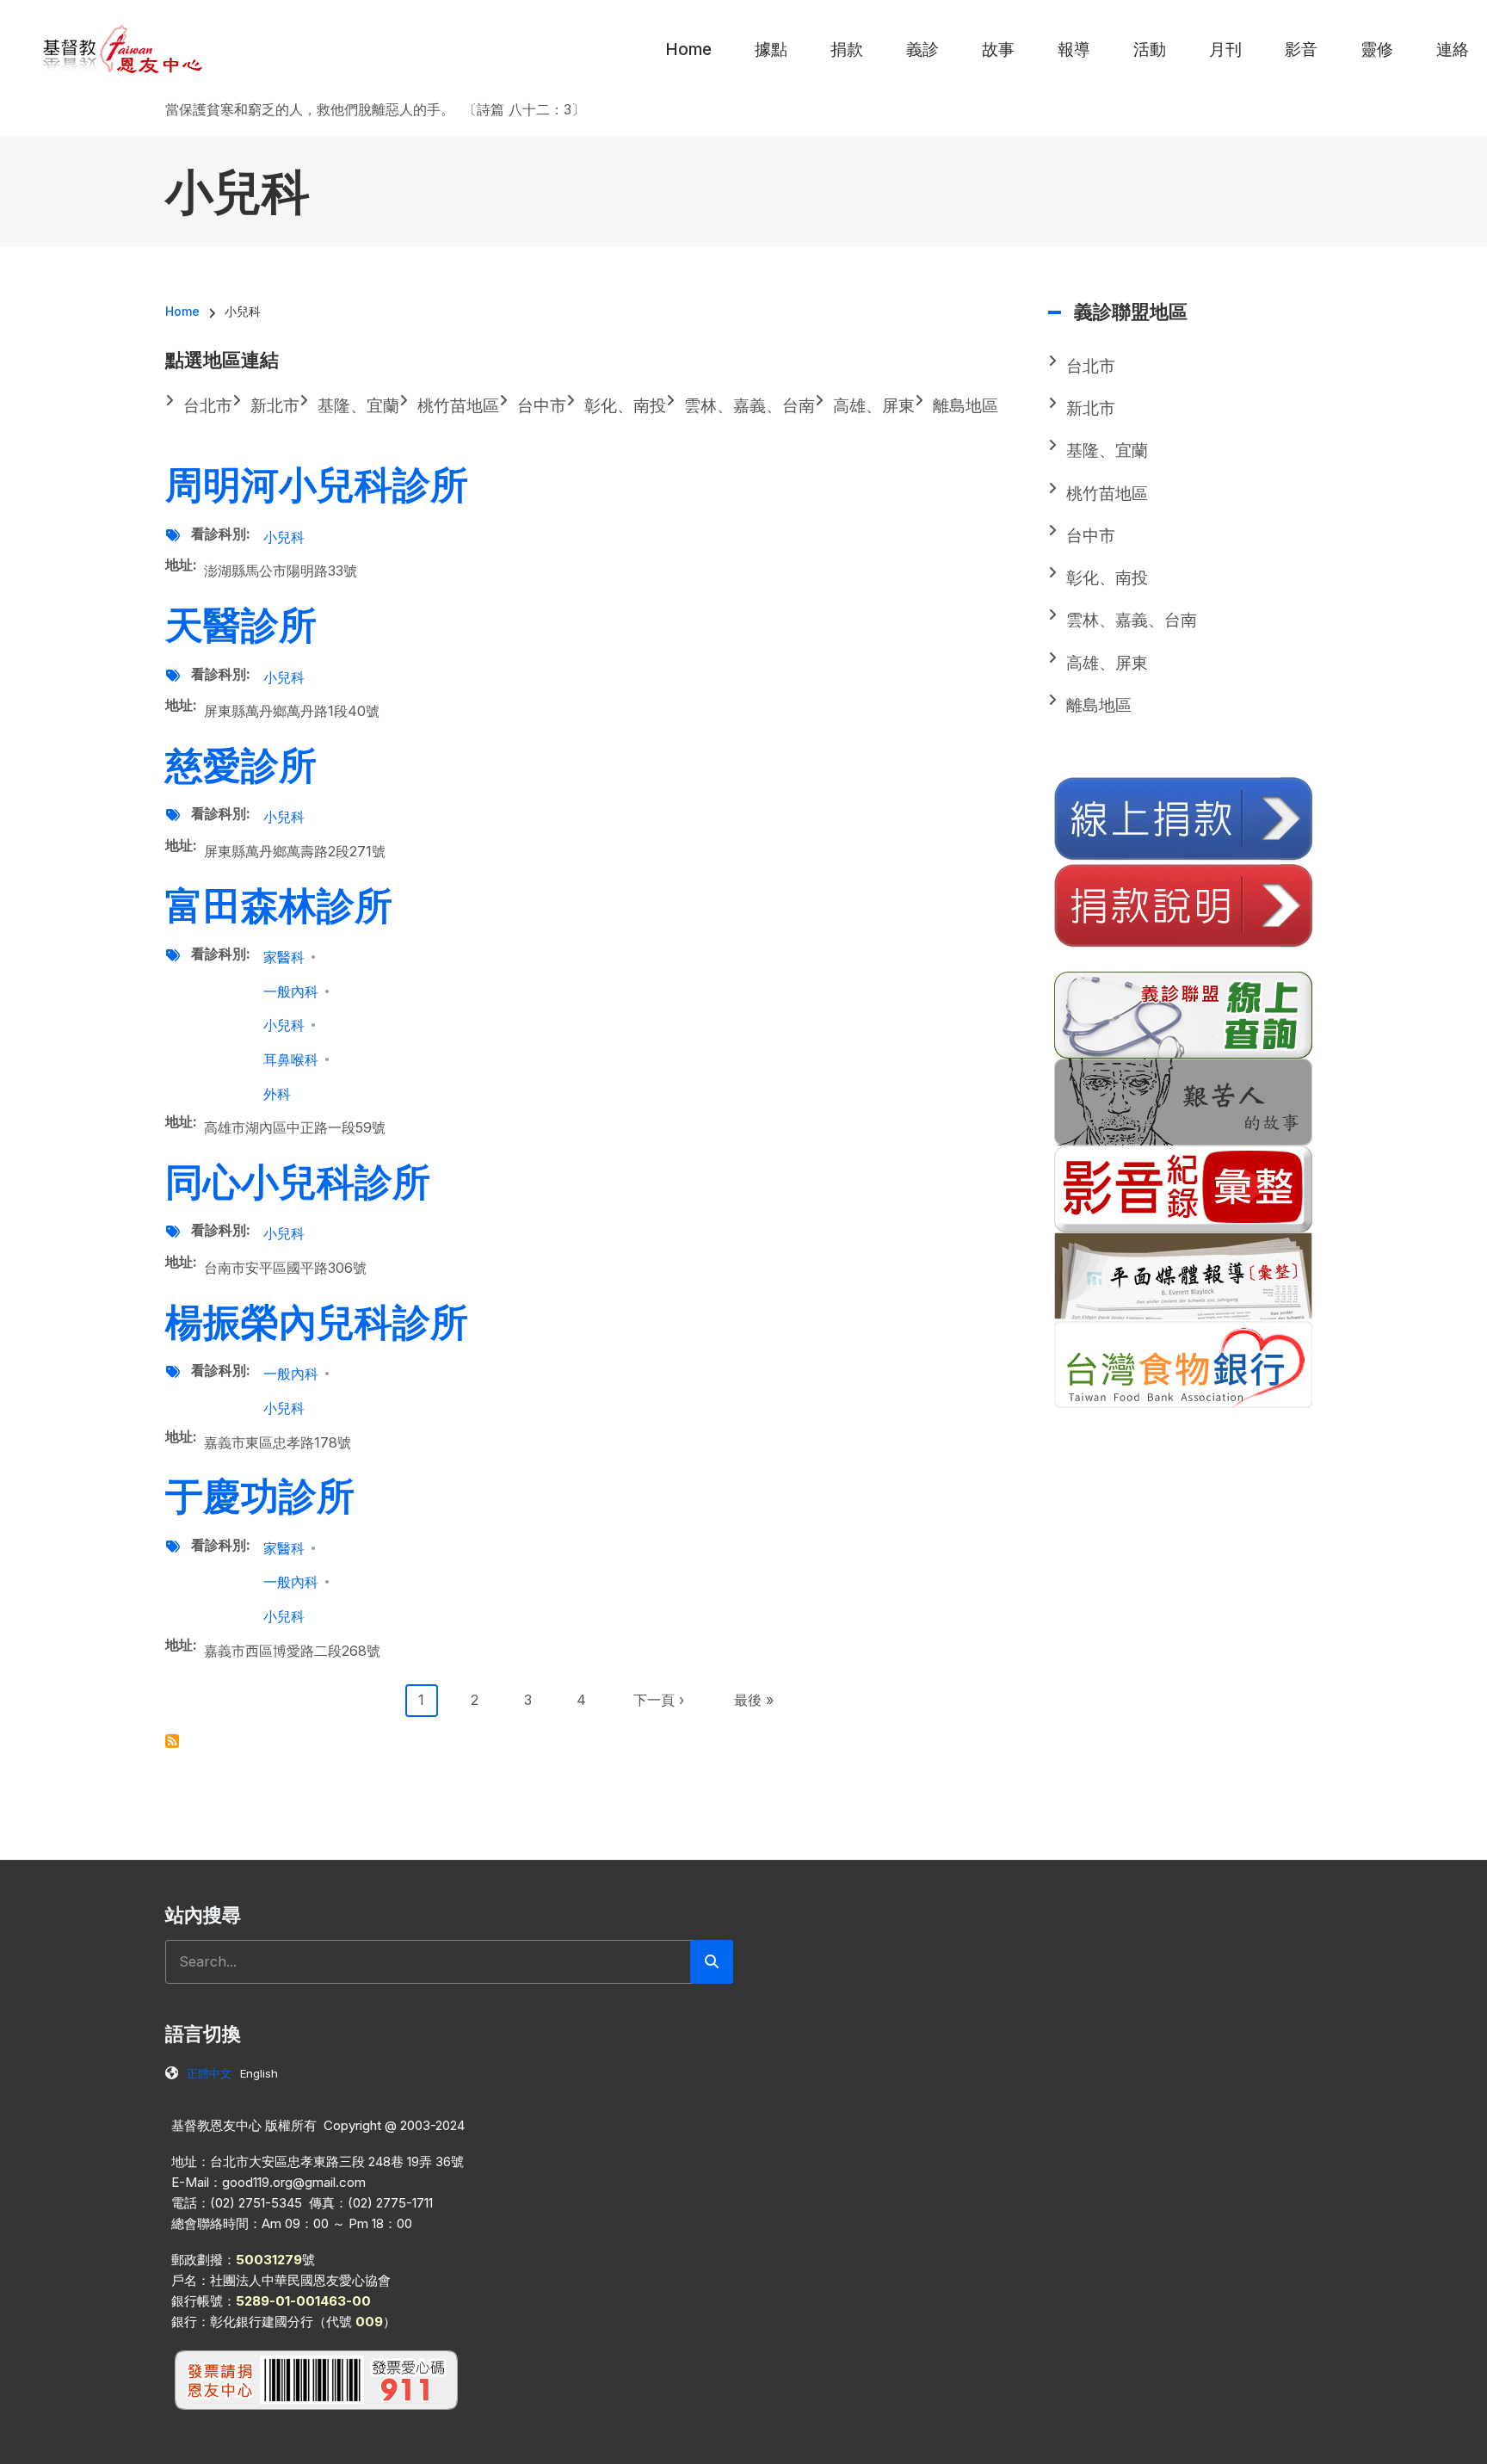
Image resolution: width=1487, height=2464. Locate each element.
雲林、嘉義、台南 (1132, 620)
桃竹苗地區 (1107, 494)
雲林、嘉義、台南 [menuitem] (750, 406)
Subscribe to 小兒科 (172, 1741)
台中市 (1091, 536)
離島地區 (1099, 705)
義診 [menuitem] (922, 49)
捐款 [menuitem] (847, 49)
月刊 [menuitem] (1225, 49)
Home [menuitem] (688, 49)
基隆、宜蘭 (1107, 451)
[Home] (123, 48)
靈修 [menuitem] (1377, 49)
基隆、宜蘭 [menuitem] (358, 406)
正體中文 (209, 2073)
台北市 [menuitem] (208, 406)
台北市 (1091, 366)
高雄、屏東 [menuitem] (874, 406)
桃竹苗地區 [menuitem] (458, 406)
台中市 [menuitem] (542, 406)
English (259, 2073)
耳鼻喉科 (291, 1059)
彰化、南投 (1107, 578)
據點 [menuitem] (771, 49)
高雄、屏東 (1107, 663)
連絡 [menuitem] (1453, 49)
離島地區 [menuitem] (966, 406)
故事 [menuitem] (998, 49)
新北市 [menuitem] (275, 406)
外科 (277, 1094)
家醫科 (284, 957)
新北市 (1091, 408)
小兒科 (284, 537)
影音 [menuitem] (1301, 49)
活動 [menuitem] (1150, 49)
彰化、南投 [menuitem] (625, 406)
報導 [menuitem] (1074, 49)
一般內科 (291, 991)
